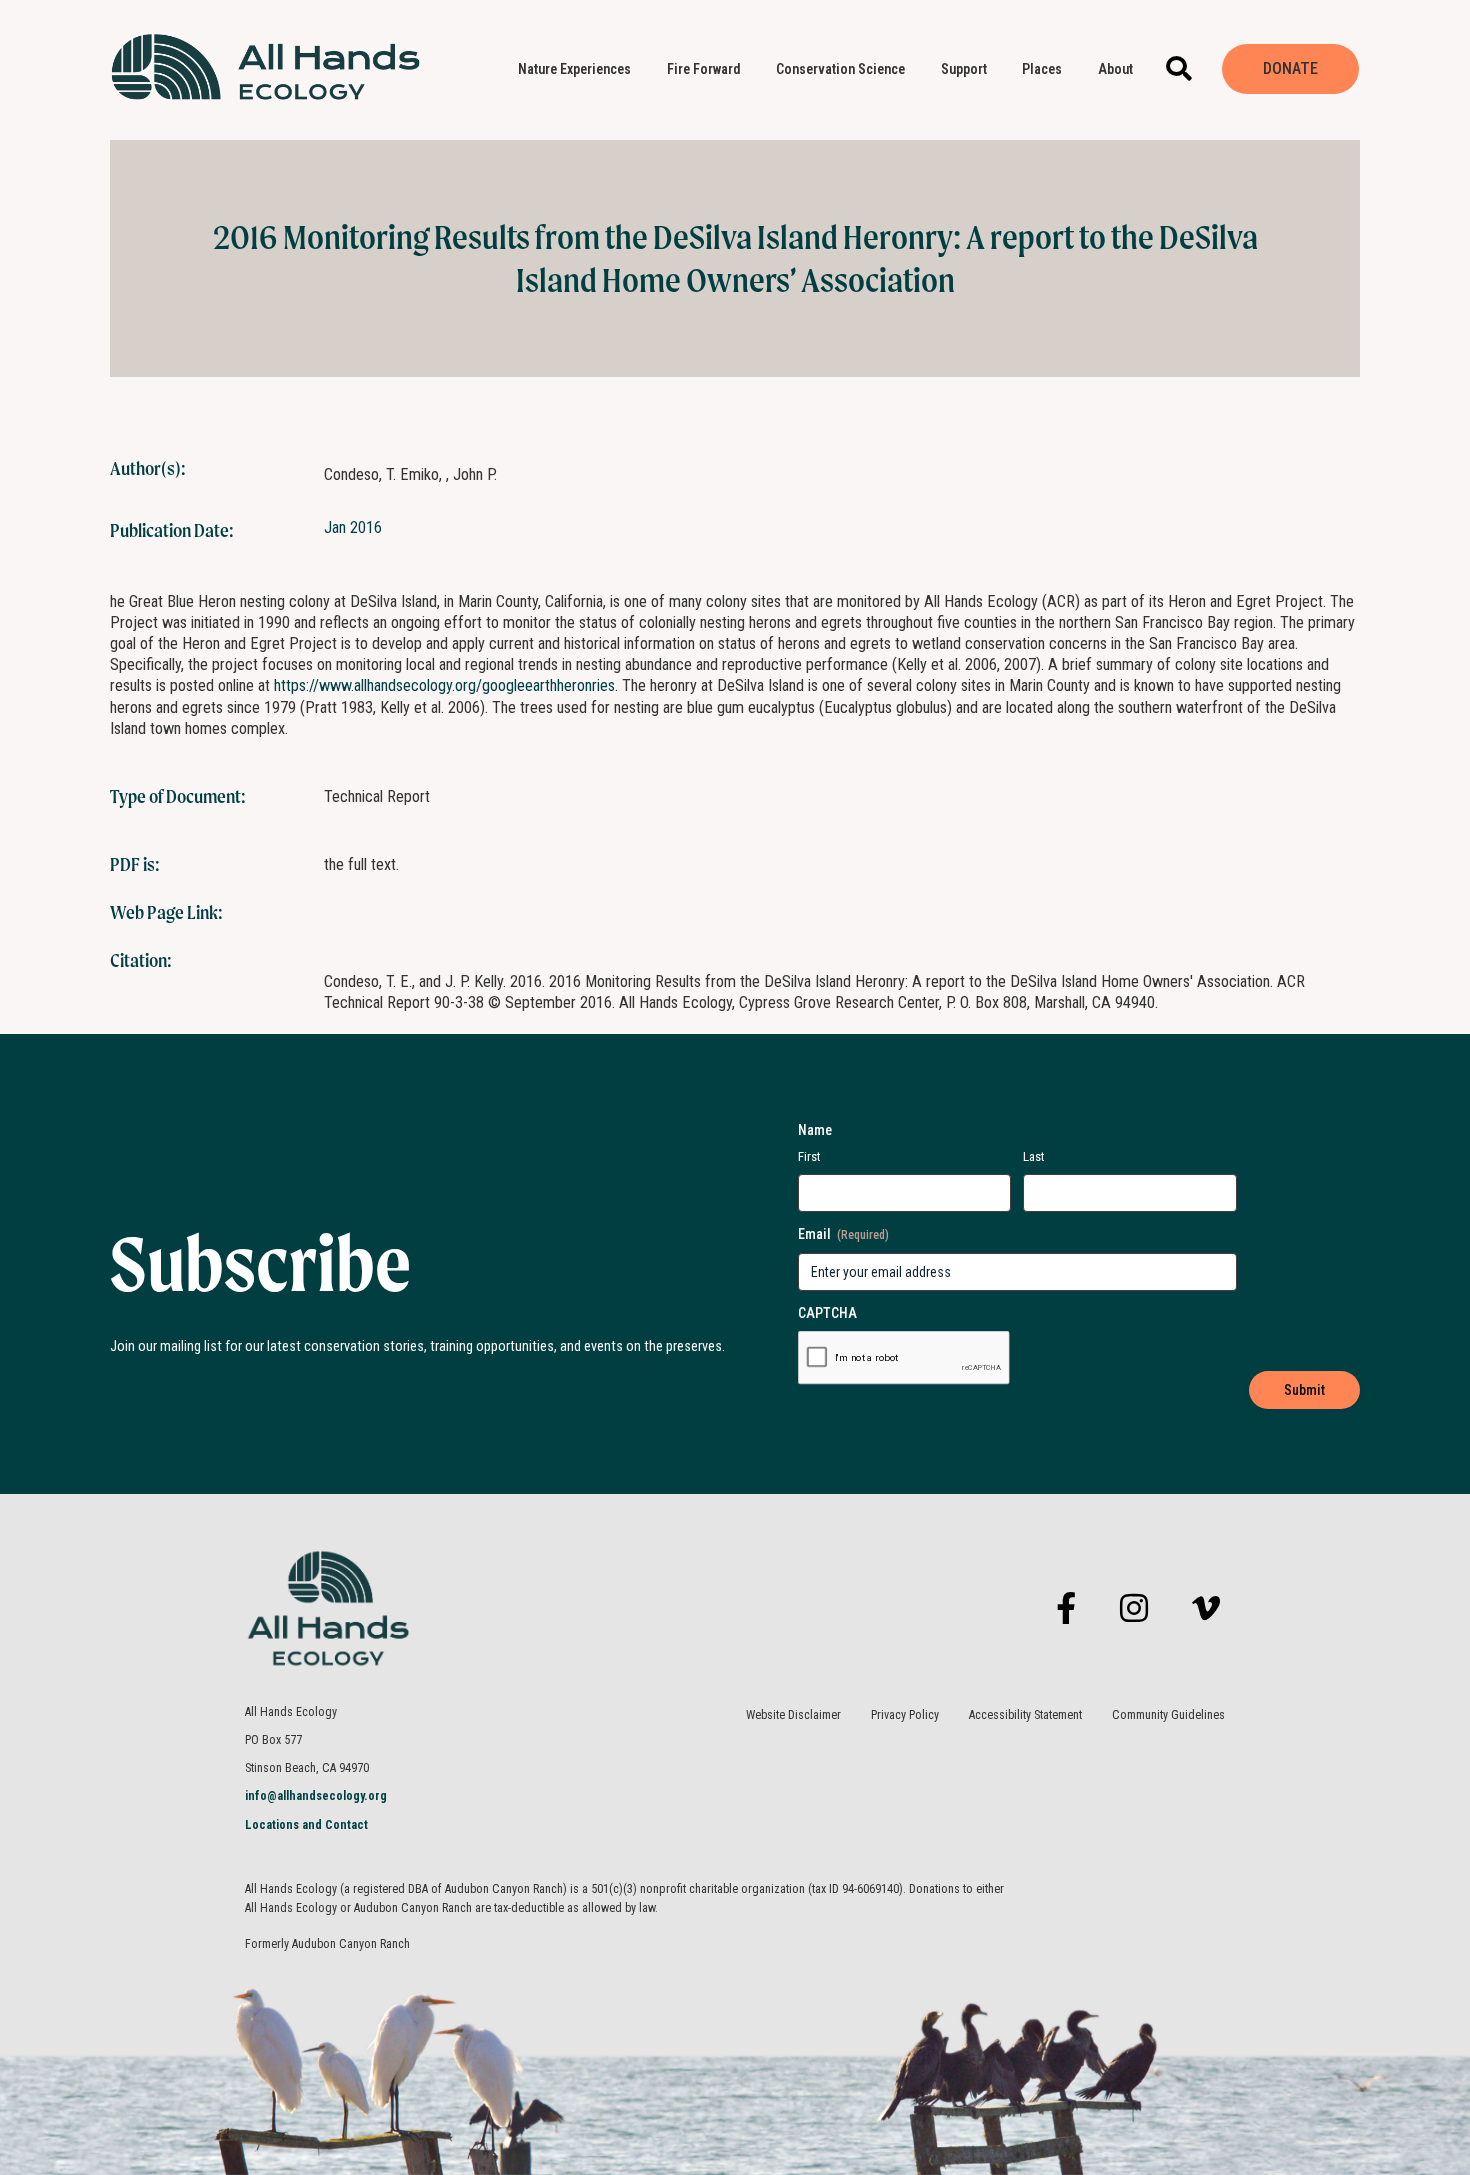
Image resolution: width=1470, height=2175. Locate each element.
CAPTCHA (827, 1313)
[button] (1178, 68)
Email (843, 1234)
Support (964, 69)
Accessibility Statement (1025, 1715)
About (1115, 69)
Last (1034, 1156)
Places (1042, 69)
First (809, 1156)
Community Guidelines (1168, 1715)
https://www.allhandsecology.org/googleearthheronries (444, 685)
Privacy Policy (905, 1715)
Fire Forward (704, 69)
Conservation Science (840, 69)
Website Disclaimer (793, 1715)
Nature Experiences (574, 69)
